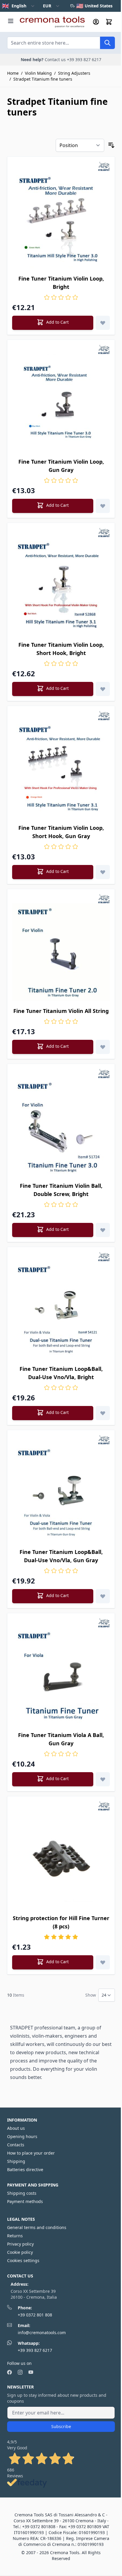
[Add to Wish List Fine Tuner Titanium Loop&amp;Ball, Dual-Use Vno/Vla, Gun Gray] (103, 1596)
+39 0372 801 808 (35, 2315)
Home (13, 73)
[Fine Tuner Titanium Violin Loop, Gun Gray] (61, 403)
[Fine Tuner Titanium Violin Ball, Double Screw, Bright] (61, 1127)
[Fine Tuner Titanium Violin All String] (61, 952)
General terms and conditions (37, 2227)
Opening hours (22, 2136)
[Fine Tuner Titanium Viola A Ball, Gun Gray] (61, 1676)
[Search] (107, 43)
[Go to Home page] (52, 22)
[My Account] (96, 22)
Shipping (16, 2161)
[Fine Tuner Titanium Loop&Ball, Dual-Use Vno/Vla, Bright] (61, 1310)
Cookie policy (20, 2252)
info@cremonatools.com (42, 2333)
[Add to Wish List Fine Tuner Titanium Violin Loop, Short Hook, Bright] (103, 689)
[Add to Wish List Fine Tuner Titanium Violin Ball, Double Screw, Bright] (103, 1230)
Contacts (16, 2145)
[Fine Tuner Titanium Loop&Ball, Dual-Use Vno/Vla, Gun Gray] (61, 1493)
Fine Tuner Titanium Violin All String (61, 1011)
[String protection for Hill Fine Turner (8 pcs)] (61, 1859)
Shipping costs (22, 2193)
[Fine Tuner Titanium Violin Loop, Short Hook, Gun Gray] (61, 769)
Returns (15, 2236)
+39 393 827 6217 (35, 2350)
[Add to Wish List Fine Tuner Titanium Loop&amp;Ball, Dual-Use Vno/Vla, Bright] (103, 1413)
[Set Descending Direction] (111, 145)
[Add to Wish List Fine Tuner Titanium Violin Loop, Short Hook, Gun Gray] (103, 872)
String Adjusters (74, 73)
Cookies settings (23, 2260)
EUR (47, 6)
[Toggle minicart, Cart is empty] (109, 22)
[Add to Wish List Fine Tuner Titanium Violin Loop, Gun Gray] (103, 506)
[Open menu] (11, 21)
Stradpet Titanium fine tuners (43, 79)
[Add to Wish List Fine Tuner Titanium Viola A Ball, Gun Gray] (103, 1779)
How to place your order (31, 2153)
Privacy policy (20, 2244)
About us (16, 2128)
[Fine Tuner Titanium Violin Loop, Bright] (61, 220)
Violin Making (38, 73)
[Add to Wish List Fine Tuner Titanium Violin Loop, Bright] (103, 323)
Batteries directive (25, 2170)
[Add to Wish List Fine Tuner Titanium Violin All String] (103, 1047)
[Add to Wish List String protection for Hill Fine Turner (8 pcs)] (103, 1962)
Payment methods (25, 2201)
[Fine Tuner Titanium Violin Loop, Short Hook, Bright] (61, 586)
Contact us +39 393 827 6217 (73, 60)
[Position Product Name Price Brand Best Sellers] (80, 145)
